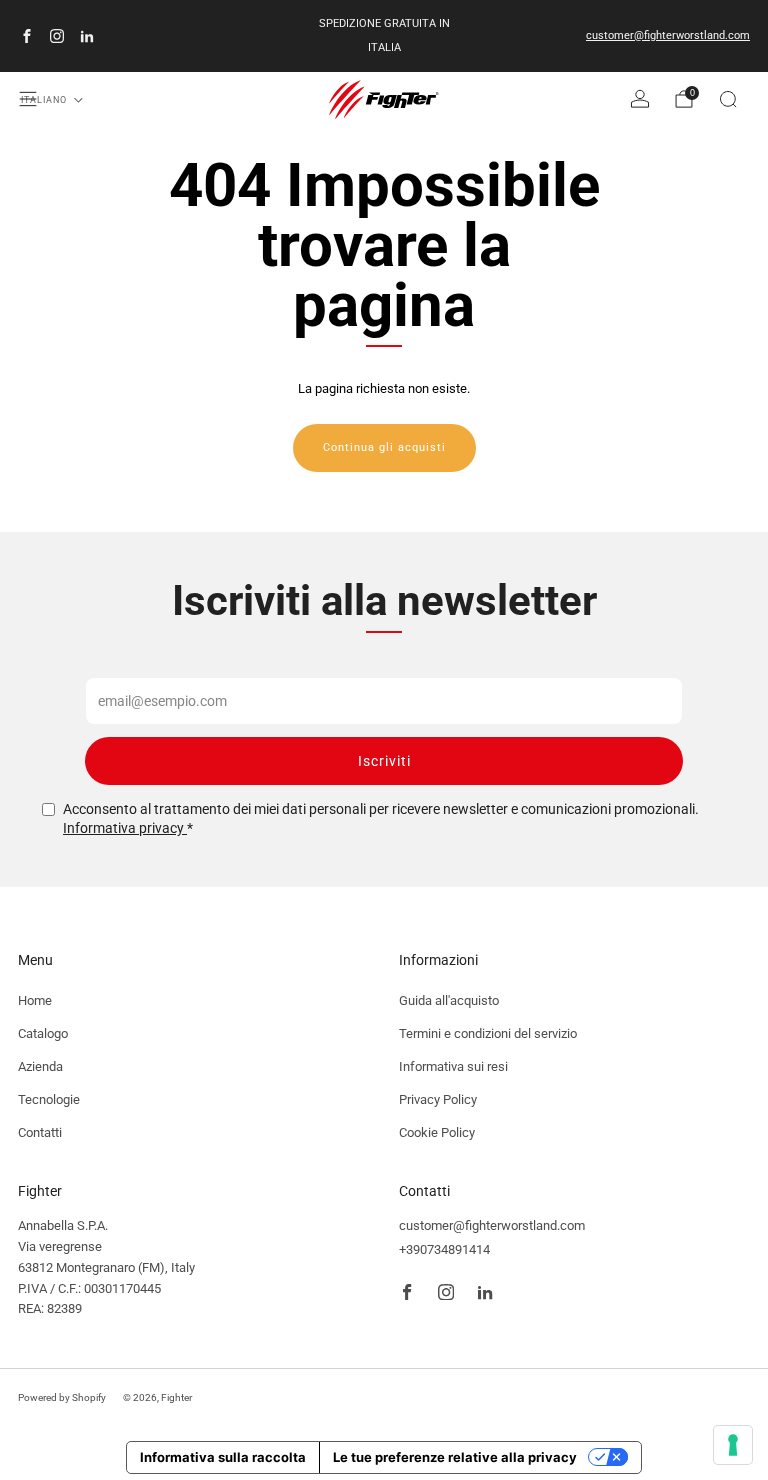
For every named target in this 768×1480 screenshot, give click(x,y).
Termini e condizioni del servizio (488, 1033)
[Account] (640, 99)
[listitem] (384, 36)
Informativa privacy (125, 828)
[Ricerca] (728, 99)
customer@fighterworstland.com (668, 35)
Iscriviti (384, 761)
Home (35, 1000)
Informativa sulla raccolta (223, 1457)
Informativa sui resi (453, 1066)
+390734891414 (444, 1249)
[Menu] (28, 99)
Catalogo (43, 1033)
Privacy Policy (438, 1099)
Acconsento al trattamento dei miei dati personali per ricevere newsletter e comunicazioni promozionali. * (381, 819)
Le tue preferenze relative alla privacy (455, 1457)
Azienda (40, 1066)
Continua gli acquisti (384, 447)
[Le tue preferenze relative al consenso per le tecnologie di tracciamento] (733, 1445)
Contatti (40, 1132)
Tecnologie (49, 1099)
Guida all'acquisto (449, 1000)
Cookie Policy (437, 1132)
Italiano (44, 100)
